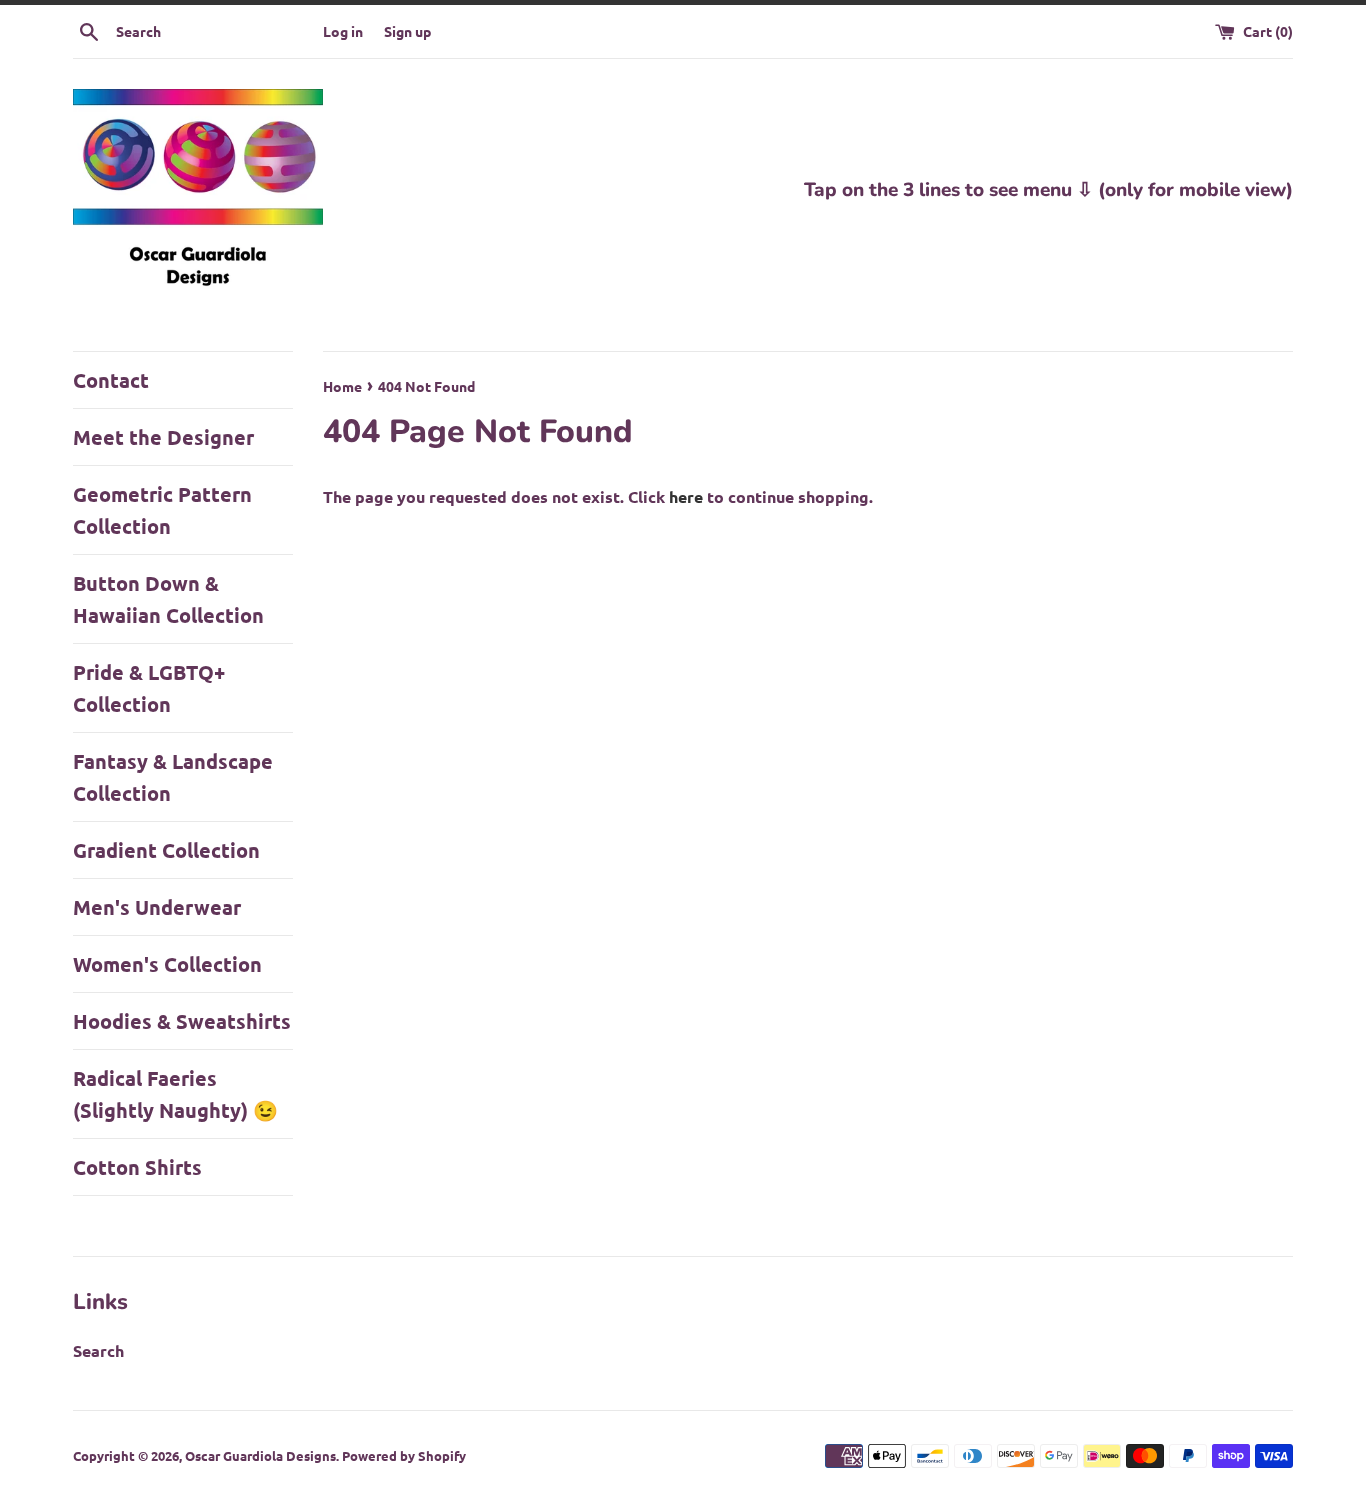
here (686, 496)
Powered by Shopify (404, 1455)
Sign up (407, 31)
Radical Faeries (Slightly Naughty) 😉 (175, 1094)
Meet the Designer (163, 437)
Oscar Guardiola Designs (260, 1455)
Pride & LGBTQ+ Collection (149, 688)
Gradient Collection (166, 850)
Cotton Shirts (137, 1167)
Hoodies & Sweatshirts (182, 1021)
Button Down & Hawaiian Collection (168, 599)
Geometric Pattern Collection (162, 510)
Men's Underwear (157, 907)
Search (98, 1350)
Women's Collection (167, 964)
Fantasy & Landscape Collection (173, 777)
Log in (343, 31)
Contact (111, 380)
